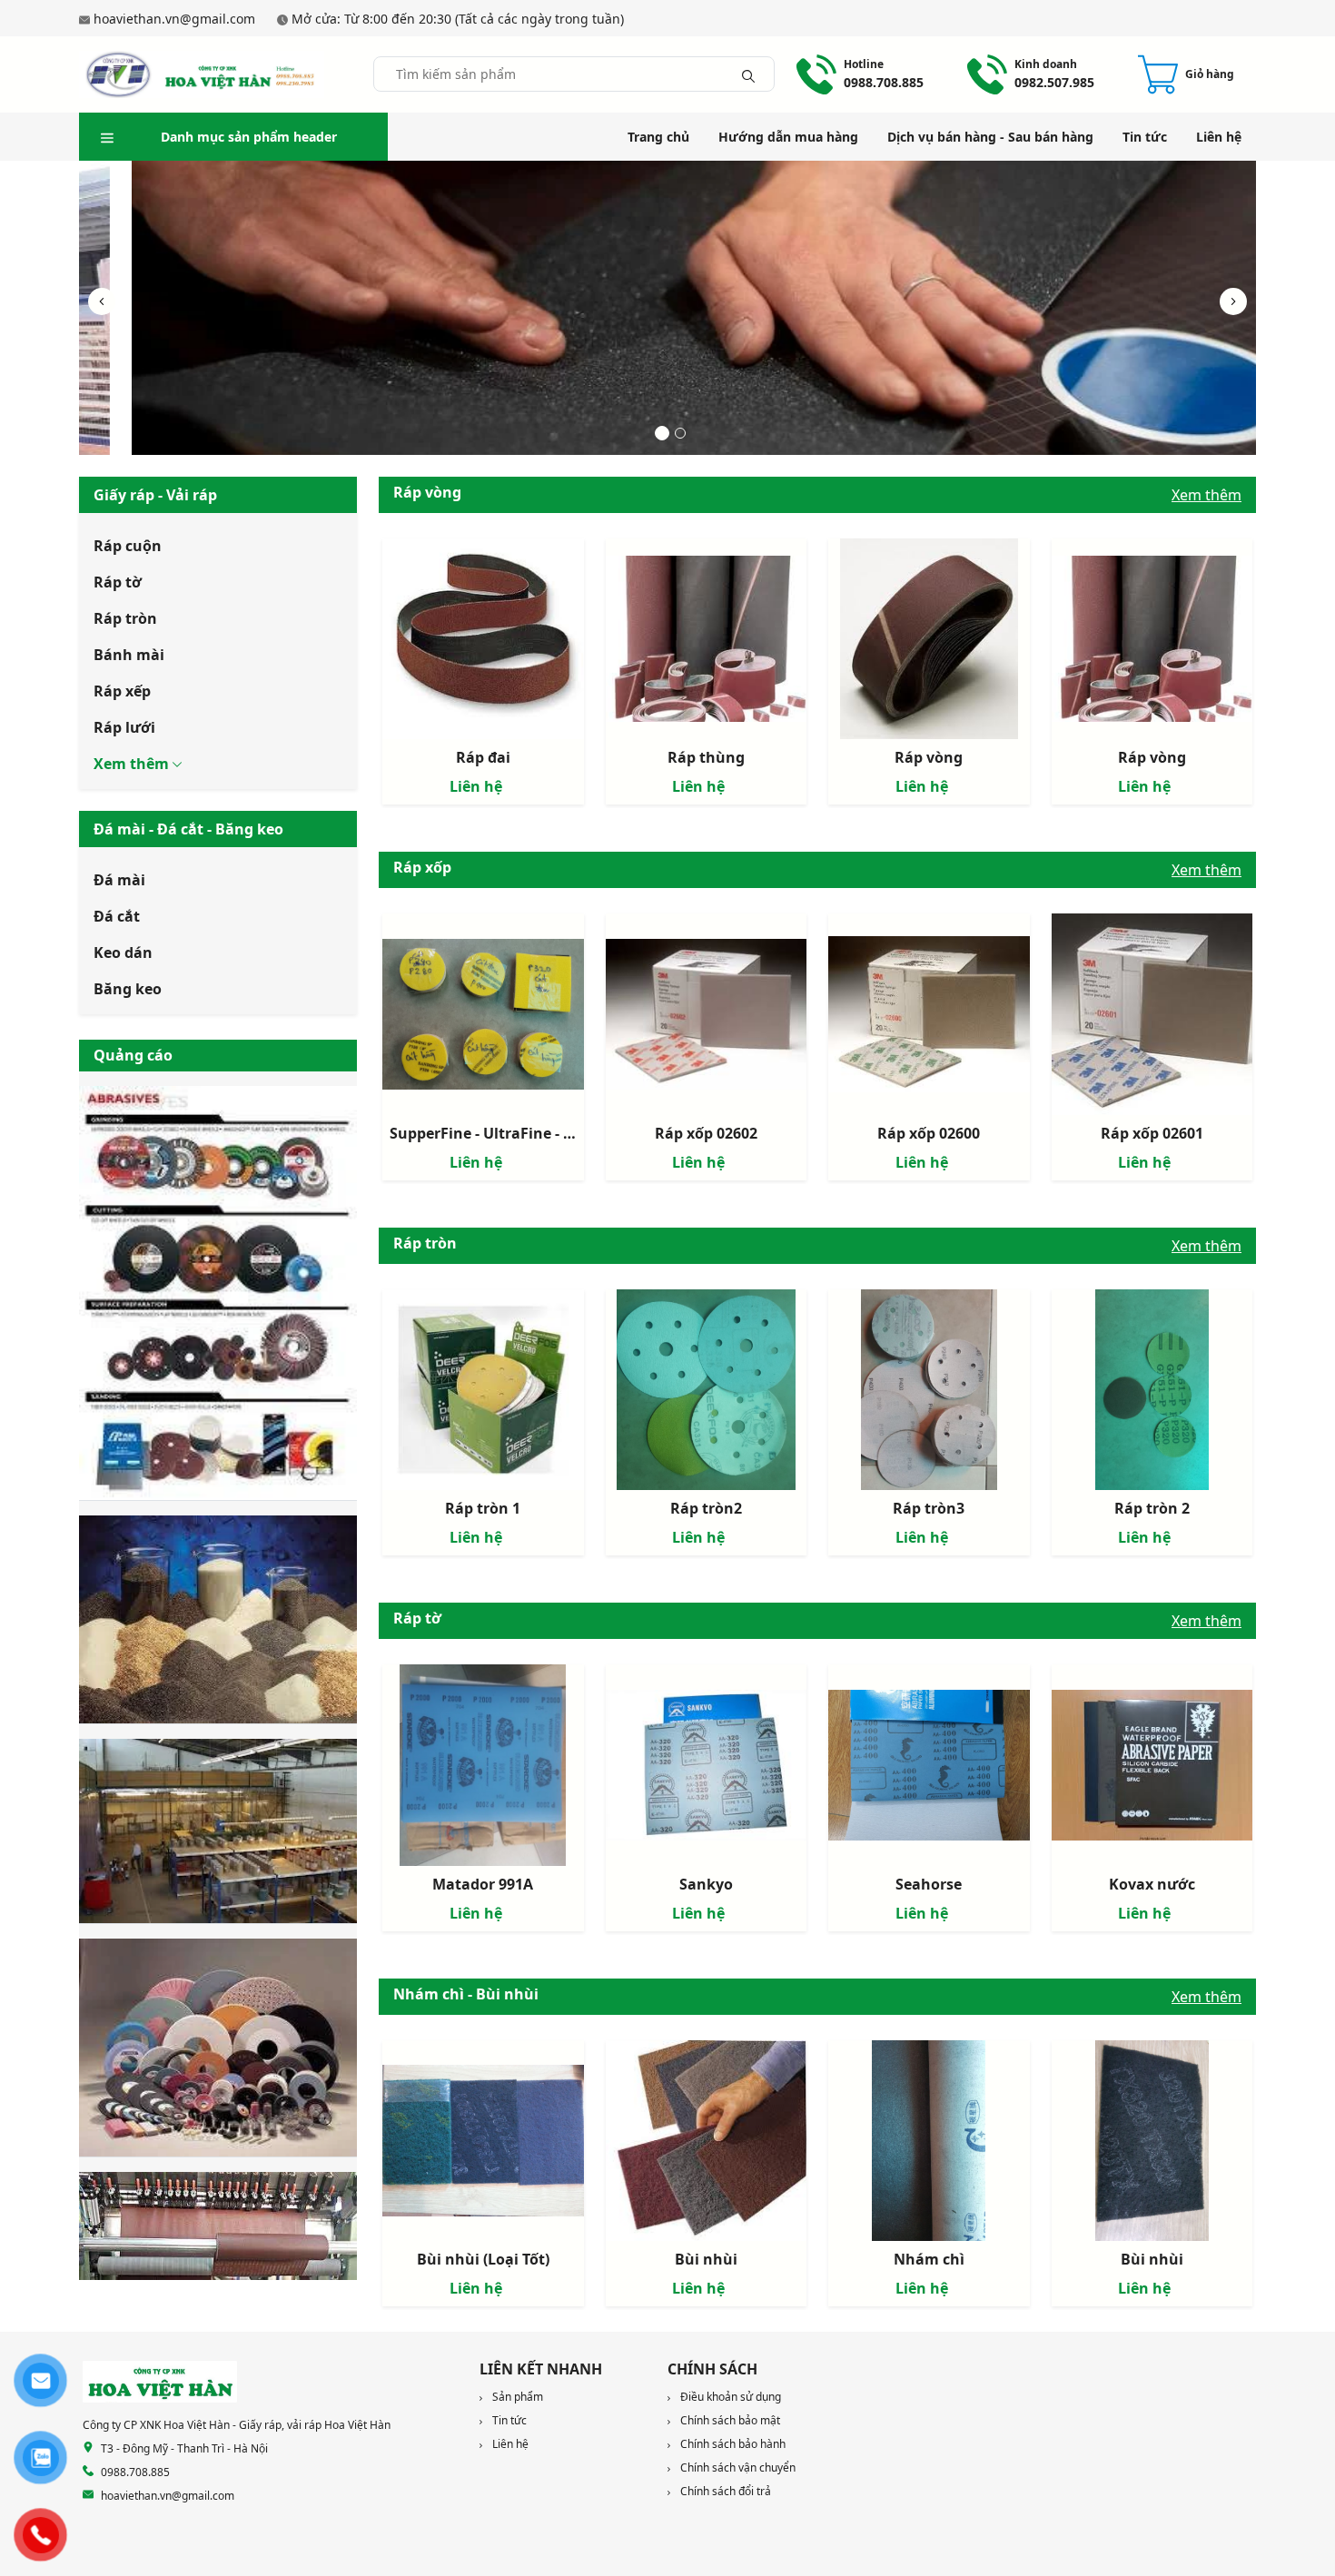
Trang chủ (658, 137)
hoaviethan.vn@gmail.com (174, 19)
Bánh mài (129, 655)
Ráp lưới (124, 727)
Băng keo (128, 989)
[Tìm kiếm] (748, 74)
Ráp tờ (118, 582)
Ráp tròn (125, 618)
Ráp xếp (122, 691)
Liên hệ (1219, 137)
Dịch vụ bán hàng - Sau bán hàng (990, 137)
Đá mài (119, 880)
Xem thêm (1206, 495)
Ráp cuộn (128, 546)
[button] (1233, 301)
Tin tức (1145, 137)
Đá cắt (117, 916)
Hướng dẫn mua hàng (788, 137)
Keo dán (123, 952)
